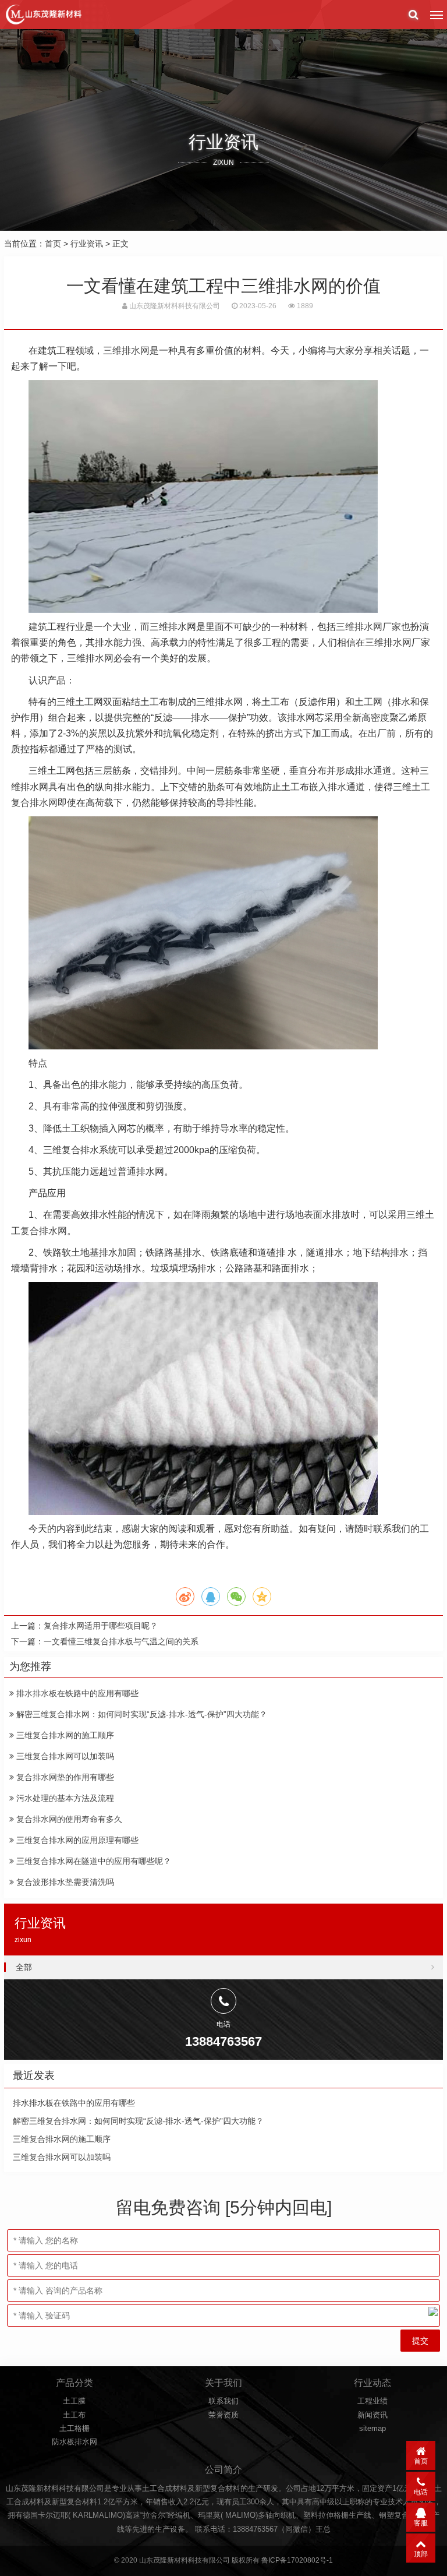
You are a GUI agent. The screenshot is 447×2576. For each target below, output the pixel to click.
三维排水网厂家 (368, 627)
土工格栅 (74, 2428)
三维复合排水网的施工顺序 (64, 1735)
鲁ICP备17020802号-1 (297, 2560)
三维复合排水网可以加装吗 (64, 1756)
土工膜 (74, 2401)
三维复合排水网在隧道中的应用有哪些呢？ (93, 1861)
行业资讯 (87, 244)
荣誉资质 (223, 2415)
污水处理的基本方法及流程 (64, 1798)
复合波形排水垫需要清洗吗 (64, 1882)
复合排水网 (44, 1231)
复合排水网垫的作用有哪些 (64, 1777)
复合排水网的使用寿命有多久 (68, 1819)
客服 (421, 2523)
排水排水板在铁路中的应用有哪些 (76, 1693)
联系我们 (223, 2401)
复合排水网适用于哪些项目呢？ (101, 1626)
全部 (24, 1967)
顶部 (421, 2554)
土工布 (74, 2415)
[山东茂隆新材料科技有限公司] (43, 15)
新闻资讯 (372, 2415)
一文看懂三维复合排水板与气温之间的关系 (121, 1641)
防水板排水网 (74, 2442)
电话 (421, 2492)
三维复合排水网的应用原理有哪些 (76, 1840)
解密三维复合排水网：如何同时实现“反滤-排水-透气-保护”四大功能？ (141, 1714)
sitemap (372, 2428)
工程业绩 (372, 2401)
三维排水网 (126, 350)
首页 (53, 244)
